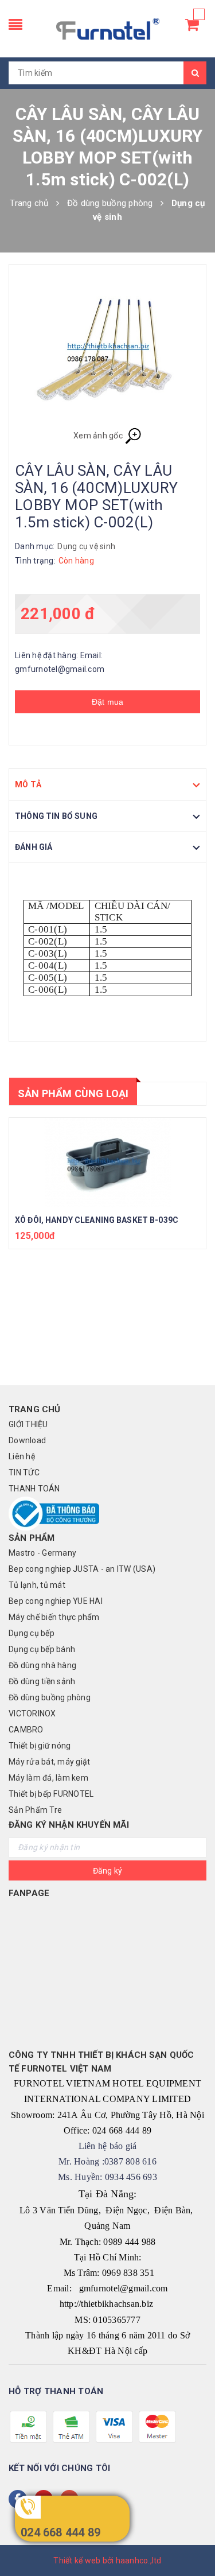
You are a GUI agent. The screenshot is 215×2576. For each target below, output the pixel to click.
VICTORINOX (32, 1714)
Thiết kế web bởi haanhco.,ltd (107, 2561)
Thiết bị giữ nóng (40, 1746)
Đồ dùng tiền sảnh (42, 1681)
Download (27, 1440)
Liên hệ (22, 1456)
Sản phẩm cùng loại (73, 1093)
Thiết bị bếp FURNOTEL (51, 1794)
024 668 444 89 (60, 2532)
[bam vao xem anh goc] (107, 352)
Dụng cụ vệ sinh (86, 546)
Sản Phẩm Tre (35, 1810)
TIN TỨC (24, 1472)
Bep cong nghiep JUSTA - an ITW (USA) (82, 1569)
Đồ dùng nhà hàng (42, 1665)
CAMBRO (26, 1730)
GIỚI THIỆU (28, 1424)
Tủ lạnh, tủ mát (37, 1585)
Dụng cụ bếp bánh (42, 1649)
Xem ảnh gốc (99, 436)
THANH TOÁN (34, 1489)
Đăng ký (108, 1871)
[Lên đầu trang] (192, 2542)
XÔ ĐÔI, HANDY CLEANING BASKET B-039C (97, 1220)
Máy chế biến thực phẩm (54, 1617)
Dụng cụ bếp (32, 1633)
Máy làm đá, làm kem (48, 1778)
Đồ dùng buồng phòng (50, 1697)
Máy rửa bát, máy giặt (49, 1762)
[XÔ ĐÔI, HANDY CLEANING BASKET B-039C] (107, 1163)
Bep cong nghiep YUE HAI (56, 1601)
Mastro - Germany (42, 1553)
